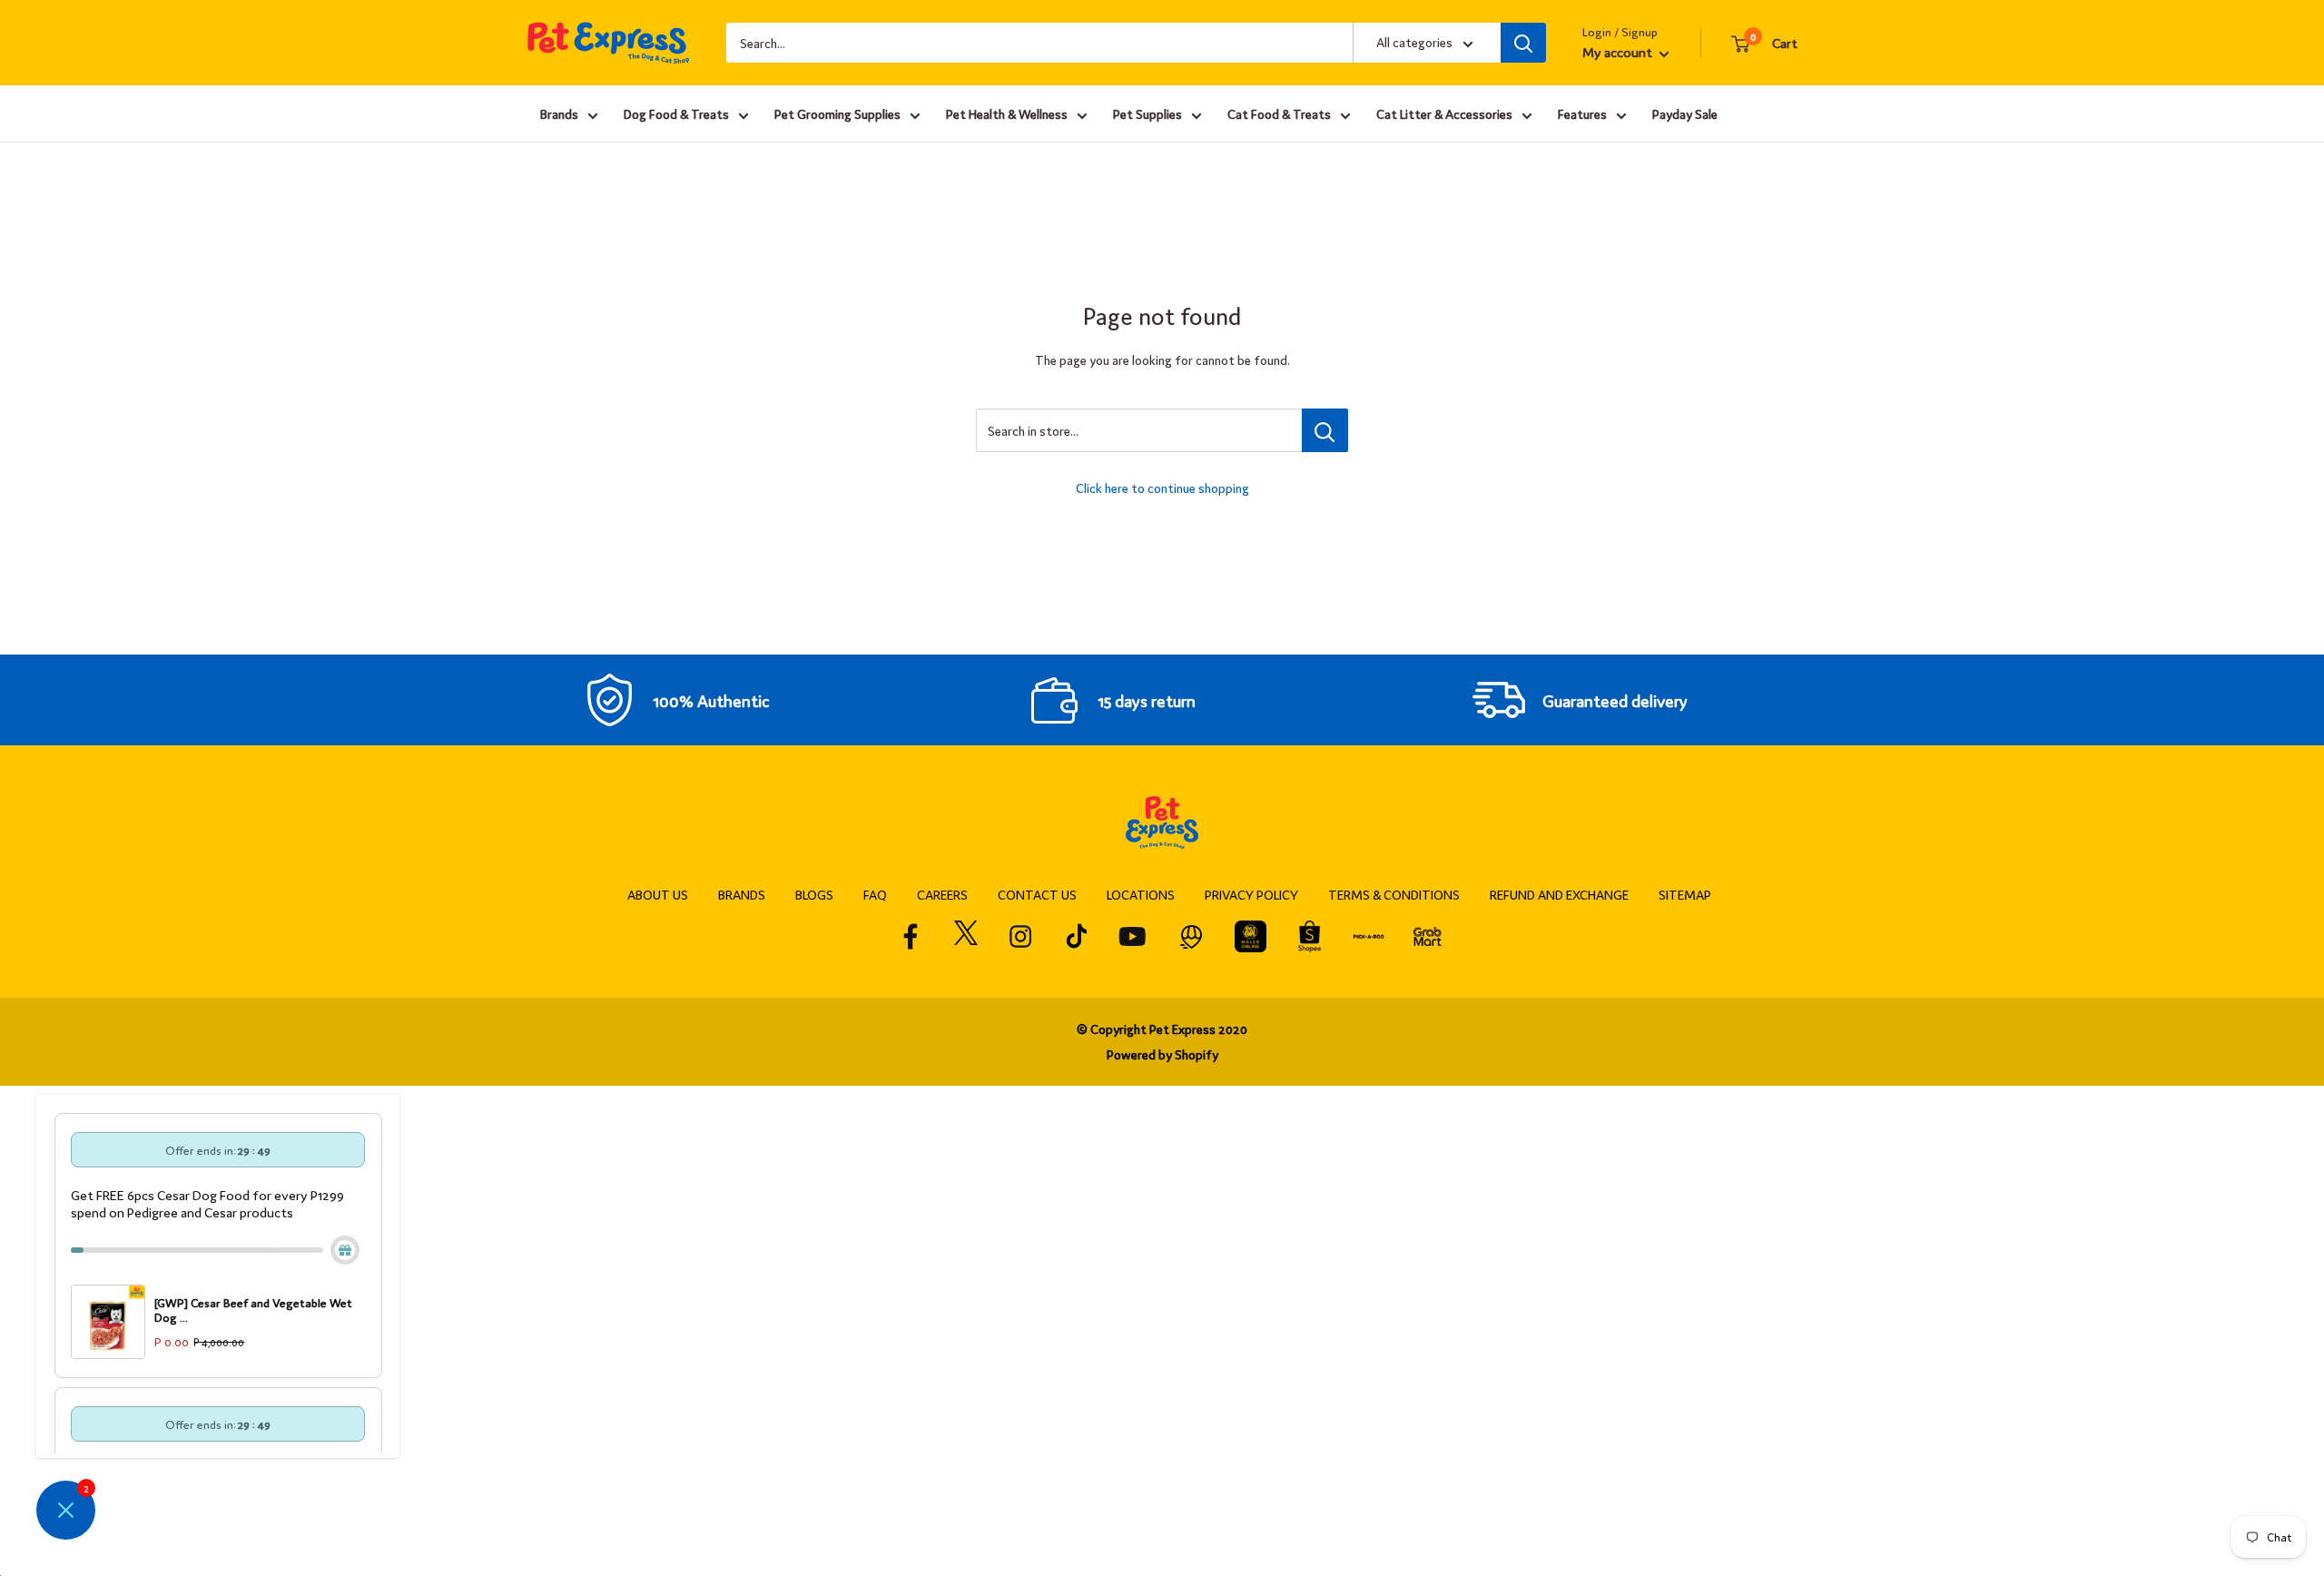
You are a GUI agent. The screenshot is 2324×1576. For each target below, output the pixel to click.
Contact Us (1037, 894)
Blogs (814, 894)
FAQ (875, 894)
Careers (942, 894)
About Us (658, 894)
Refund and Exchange (1559, 894)
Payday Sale (1685, 113)
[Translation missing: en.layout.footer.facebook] (911, 936)
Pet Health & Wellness (1007, 113)
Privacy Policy (1251, 894)
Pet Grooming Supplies (837, 113)
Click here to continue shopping (1162, 488)
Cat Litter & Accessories (1444, 113)
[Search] (1523, 43)
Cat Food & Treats (1279, 113)
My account (1619, 51)
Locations (1141, 894)
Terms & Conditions (1394, 894)
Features (1582, 113)
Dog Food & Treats (676, 113)
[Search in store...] (1325, 430)
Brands (559, 113)
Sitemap (1685, 894)
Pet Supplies (1147, 113)
